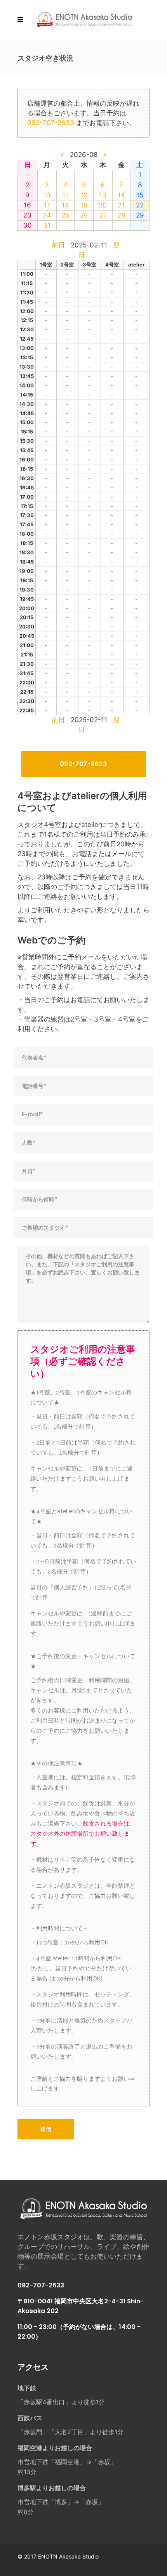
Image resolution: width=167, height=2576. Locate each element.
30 (28, 225)
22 (140, 205)
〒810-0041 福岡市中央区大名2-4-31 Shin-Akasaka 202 (81, 2306)
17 (47, 205)
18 (65, 205)
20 (103, 205)
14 (121, 195)
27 (103, 215)
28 (121, 215)
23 (27, 215)
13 (103, 195)
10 (47, 195)
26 (84, 215)
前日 (58, 245)
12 (84, 195)
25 (65, 215)
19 (84, 205)
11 (65, 195)
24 (47, 215)
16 (27, 205)
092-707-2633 (51, 123)
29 (140, 215)
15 (140, 195)
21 (121, 205)
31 (47, 225)
